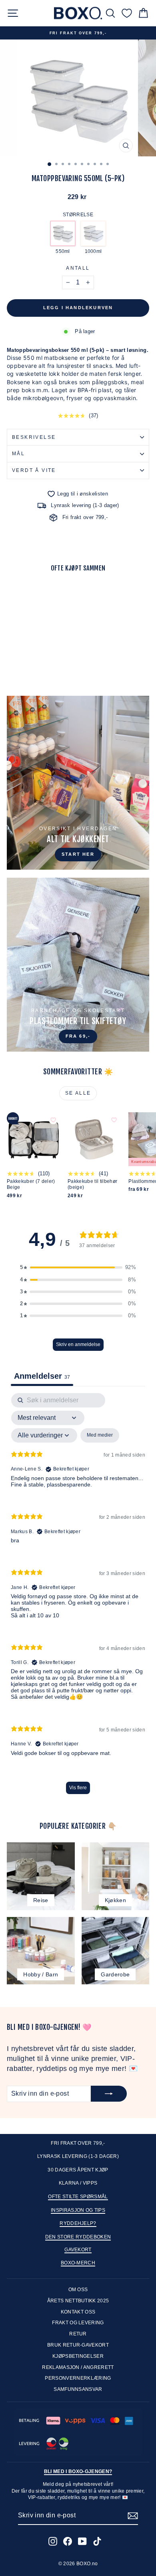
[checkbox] (100, 1435)
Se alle (78, 1093)
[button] (78, 1267)
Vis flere (78, 1788)
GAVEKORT (78, 2250)
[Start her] (78, 783)
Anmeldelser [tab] (42, 1376)
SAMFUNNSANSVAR (78, 2389)
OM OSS (78, 2290)
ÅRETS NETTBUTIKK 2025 (78, 2301)
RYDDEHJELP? (78, 2223)
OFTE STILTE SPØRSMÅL (78, 2197)
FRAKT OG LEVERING (78, 2323)
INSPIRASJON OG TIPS (78, 2210)
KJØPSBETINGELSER (78, 2356)
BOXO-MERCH (78, 2263)
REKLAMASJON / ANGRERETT (78, 2367)
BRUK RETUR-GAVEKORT (78, 2345)
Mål (18, 454)
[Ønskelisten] (127, 13)
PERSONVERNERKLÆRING (78, 2378)
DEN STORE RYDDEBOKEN (78, 2237)
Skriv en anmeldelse (78, 1344)
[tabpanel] (78, 1597)
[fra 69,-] (78, 965)
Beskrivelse (34, 437)
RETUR (78, 2334)
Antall (78, 268)
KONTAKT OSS (78, 2312)
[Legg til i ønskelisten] (53, 592)
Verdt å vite (34, 470)
